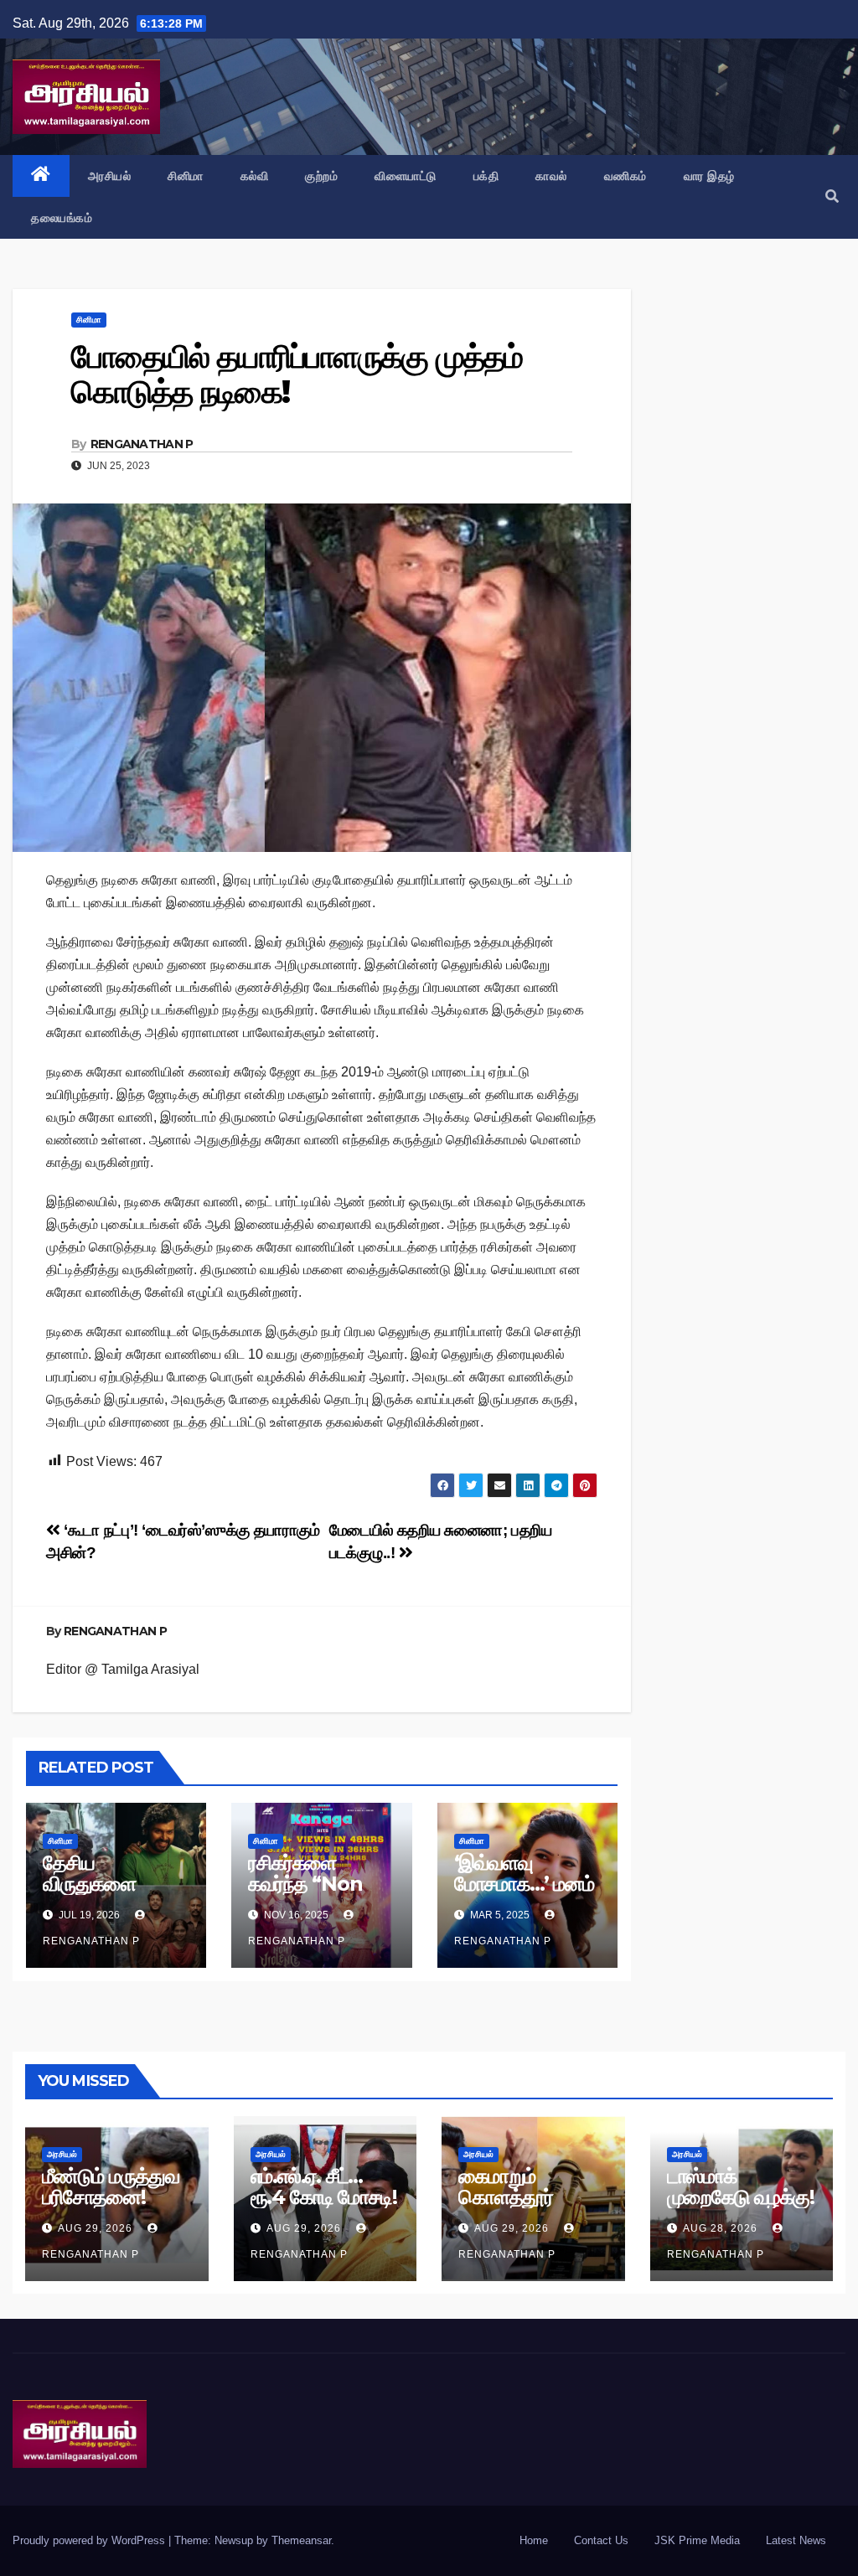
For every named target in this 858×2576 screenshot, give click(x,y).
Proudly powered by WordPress (90, 2540)
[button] (832, 196)
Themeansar (301, 2540)
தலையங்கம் (62, 218)
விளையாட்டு (406, 176)
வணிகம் (625, 176)
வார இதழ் (709, 176)
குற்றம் (321, 176)
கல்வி (255, 176)
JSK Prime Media (697, 2540)
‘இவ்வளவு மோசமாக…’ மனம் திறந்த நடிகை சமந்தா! (524, 1894)
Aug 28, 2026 (720, 2228)
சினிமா (186, 176)
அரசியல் (110, 176)
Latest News (796, 2540)
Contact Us (601, 2540)
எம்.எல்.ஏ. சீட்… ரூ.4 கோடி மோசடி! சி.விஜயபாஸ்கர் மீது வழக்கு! (324, 2207)
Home (534, 2540)
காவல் (551, 176)
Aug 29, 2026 (95, 2228)
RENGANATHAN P (142, 444)
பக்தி (486, 176)
